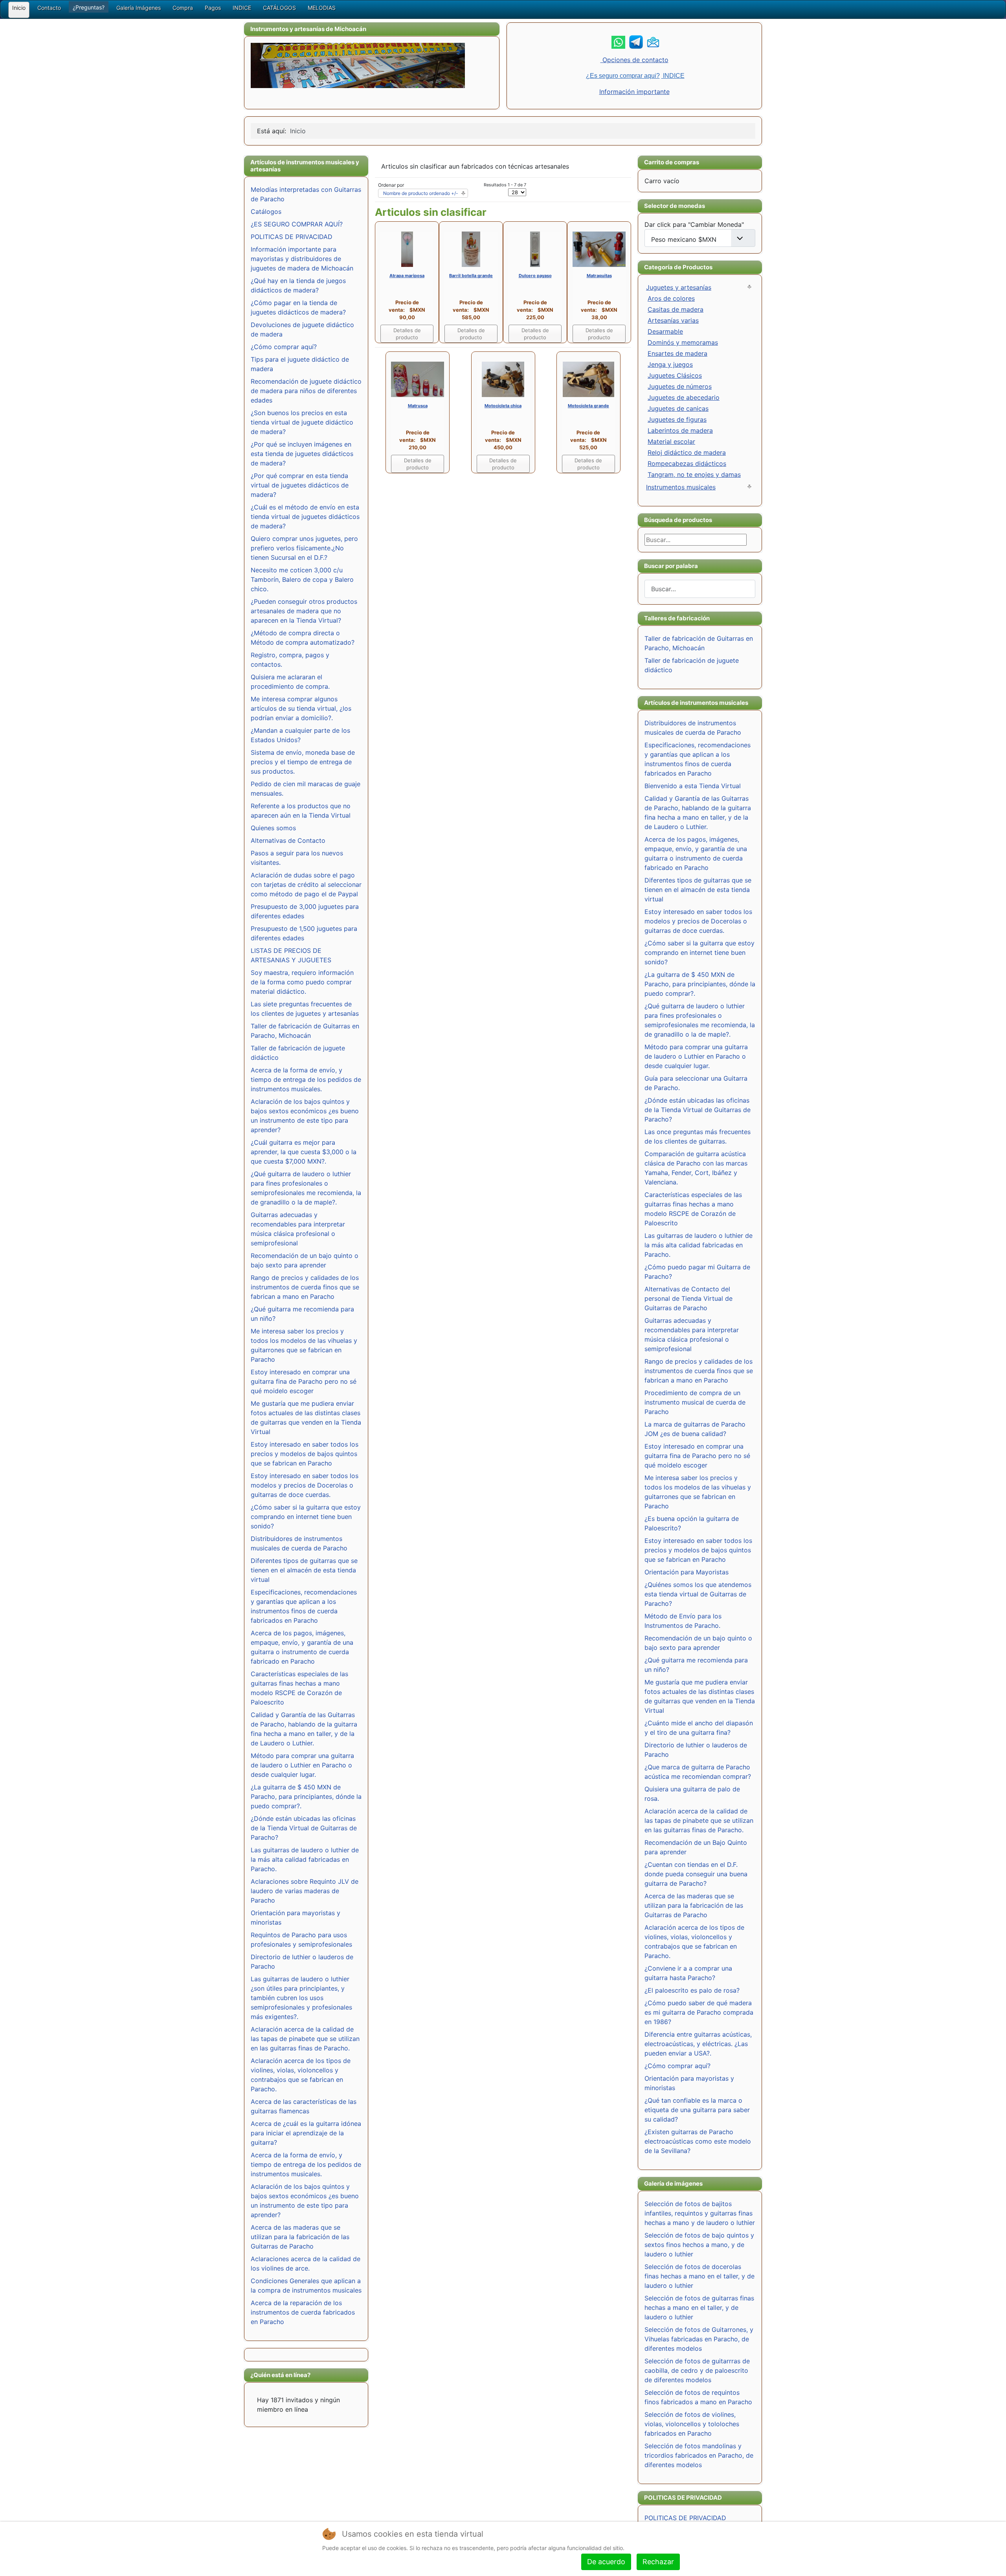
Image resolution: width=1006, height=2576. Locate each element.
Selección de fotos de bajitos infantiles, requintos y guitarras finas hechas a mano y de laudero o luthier (700, 2213)
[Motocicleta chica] (503, 379)
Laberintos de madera (680, 430)
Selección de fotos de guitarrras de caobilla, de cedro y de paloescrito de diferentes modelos (697, 2370)
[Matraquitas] (599, 249)
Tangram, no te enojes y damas (694, 474)
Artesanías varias (673, 320)
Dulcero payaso (535, 276)
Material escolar (671, 441)
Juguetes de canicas (678, 408)
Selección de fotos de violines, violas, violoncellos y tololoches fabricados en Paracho (692, 2424)
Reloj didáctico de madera (687, 452)
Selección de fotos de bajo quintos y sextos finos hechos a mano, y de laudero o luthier (699, 2245)
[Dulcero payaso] (535, 249)
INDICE (673, 76)
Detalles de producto (407, 334)
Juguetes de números (680, 386)
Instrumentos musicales (681, 487)
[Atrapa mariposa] (407, 249)
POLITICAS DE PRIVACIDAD (685, 2518)
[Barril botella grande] (471, 249)
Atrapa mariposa (407, 276)
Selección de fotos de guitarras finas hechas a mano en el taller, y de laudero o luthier (699, 2308)
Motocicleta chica (503, 406)
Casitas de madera (676, 309)
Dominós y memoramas (683, 342)
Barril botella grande (471, 276)
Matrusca (418, 406)
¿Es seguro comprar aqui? (623, 76)
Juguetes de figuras (677, 419)
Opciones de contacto (634, 60)
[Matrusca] (418, 379)
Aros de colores (671, 298)
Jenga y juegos (670, 364)
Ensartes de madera (677, 353)
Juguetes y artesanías (679, 287)
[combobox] (700, 589)
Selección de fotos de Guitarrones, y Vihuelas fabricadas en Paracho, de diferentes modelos (699, 2339)
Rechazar (658, 2562)
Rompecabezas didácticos (687, 463)
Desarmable (665, 331)
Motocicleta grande (588, 406)
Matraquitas (599, 276)
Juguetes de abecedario (684, 397)
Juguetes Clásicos (675, 375)
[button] (89, 7)
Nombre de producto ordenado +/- (421, 193)
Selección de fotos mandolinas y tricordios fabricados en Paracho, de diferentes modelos (699, 2455)
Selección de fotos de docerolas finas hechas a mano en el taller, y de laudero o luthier (699, 2276)
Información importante (634, 92)
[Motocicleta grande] (588, 379)
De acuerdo (606, 2562)
